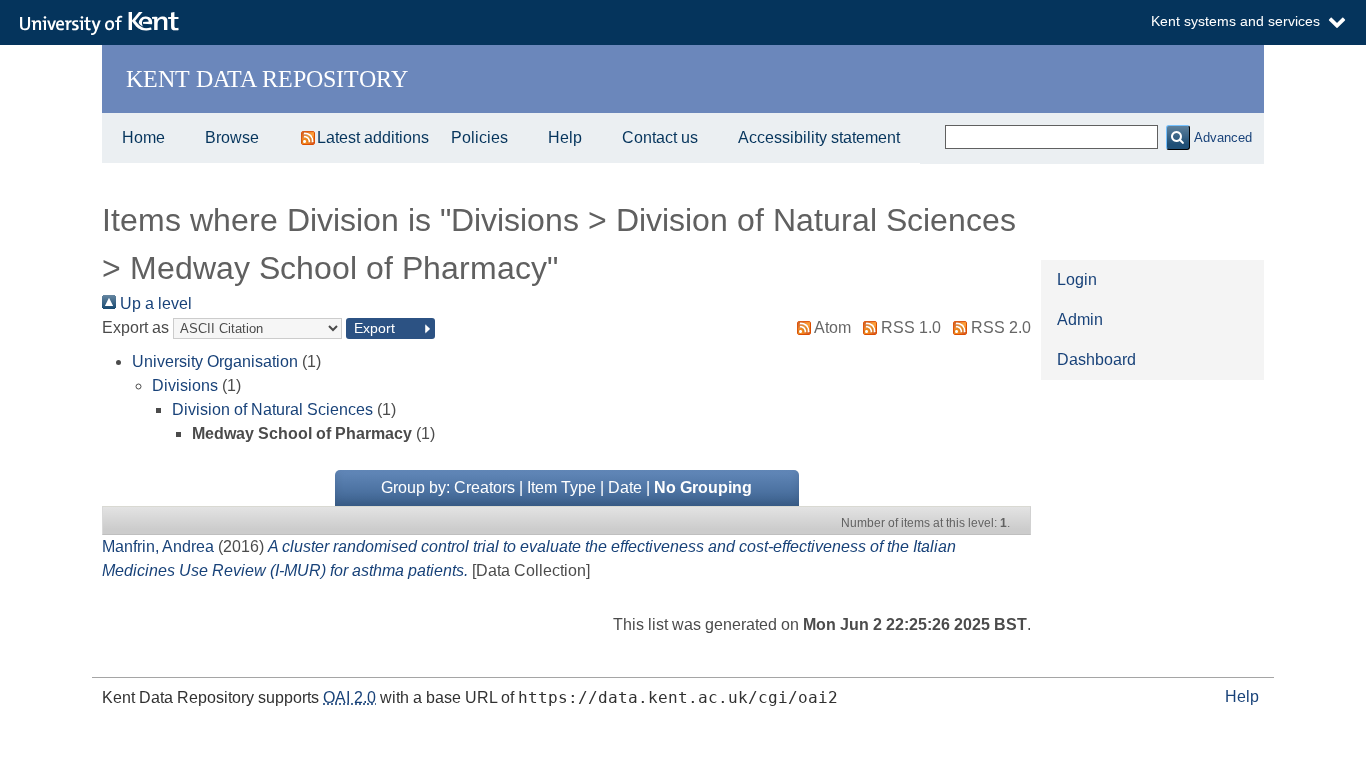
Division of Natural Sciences (272, 409)
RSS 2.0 (1001, 327)
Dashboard (1096, 359)
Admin (1080, 319)
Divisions (185, 385)
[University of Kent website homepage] (104, 24)
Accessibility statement (819, 137)
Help (565, 137)
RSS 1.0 (911, 327)
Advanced (1223, 137)
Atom (832, 327)
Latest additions (373, 137)
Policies (479, 137)
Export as (135, 327)
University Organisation (215, 361)
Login (1077, 279)
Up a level (154, 303)
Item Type (561, 487)
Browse (232, 137)
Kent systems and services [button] (1235, 21)
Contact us (660, 137)
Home (143, 137)
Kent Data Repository (267, 79)
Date (625, 487)
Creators (484, 487)
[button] (1177, 137)
